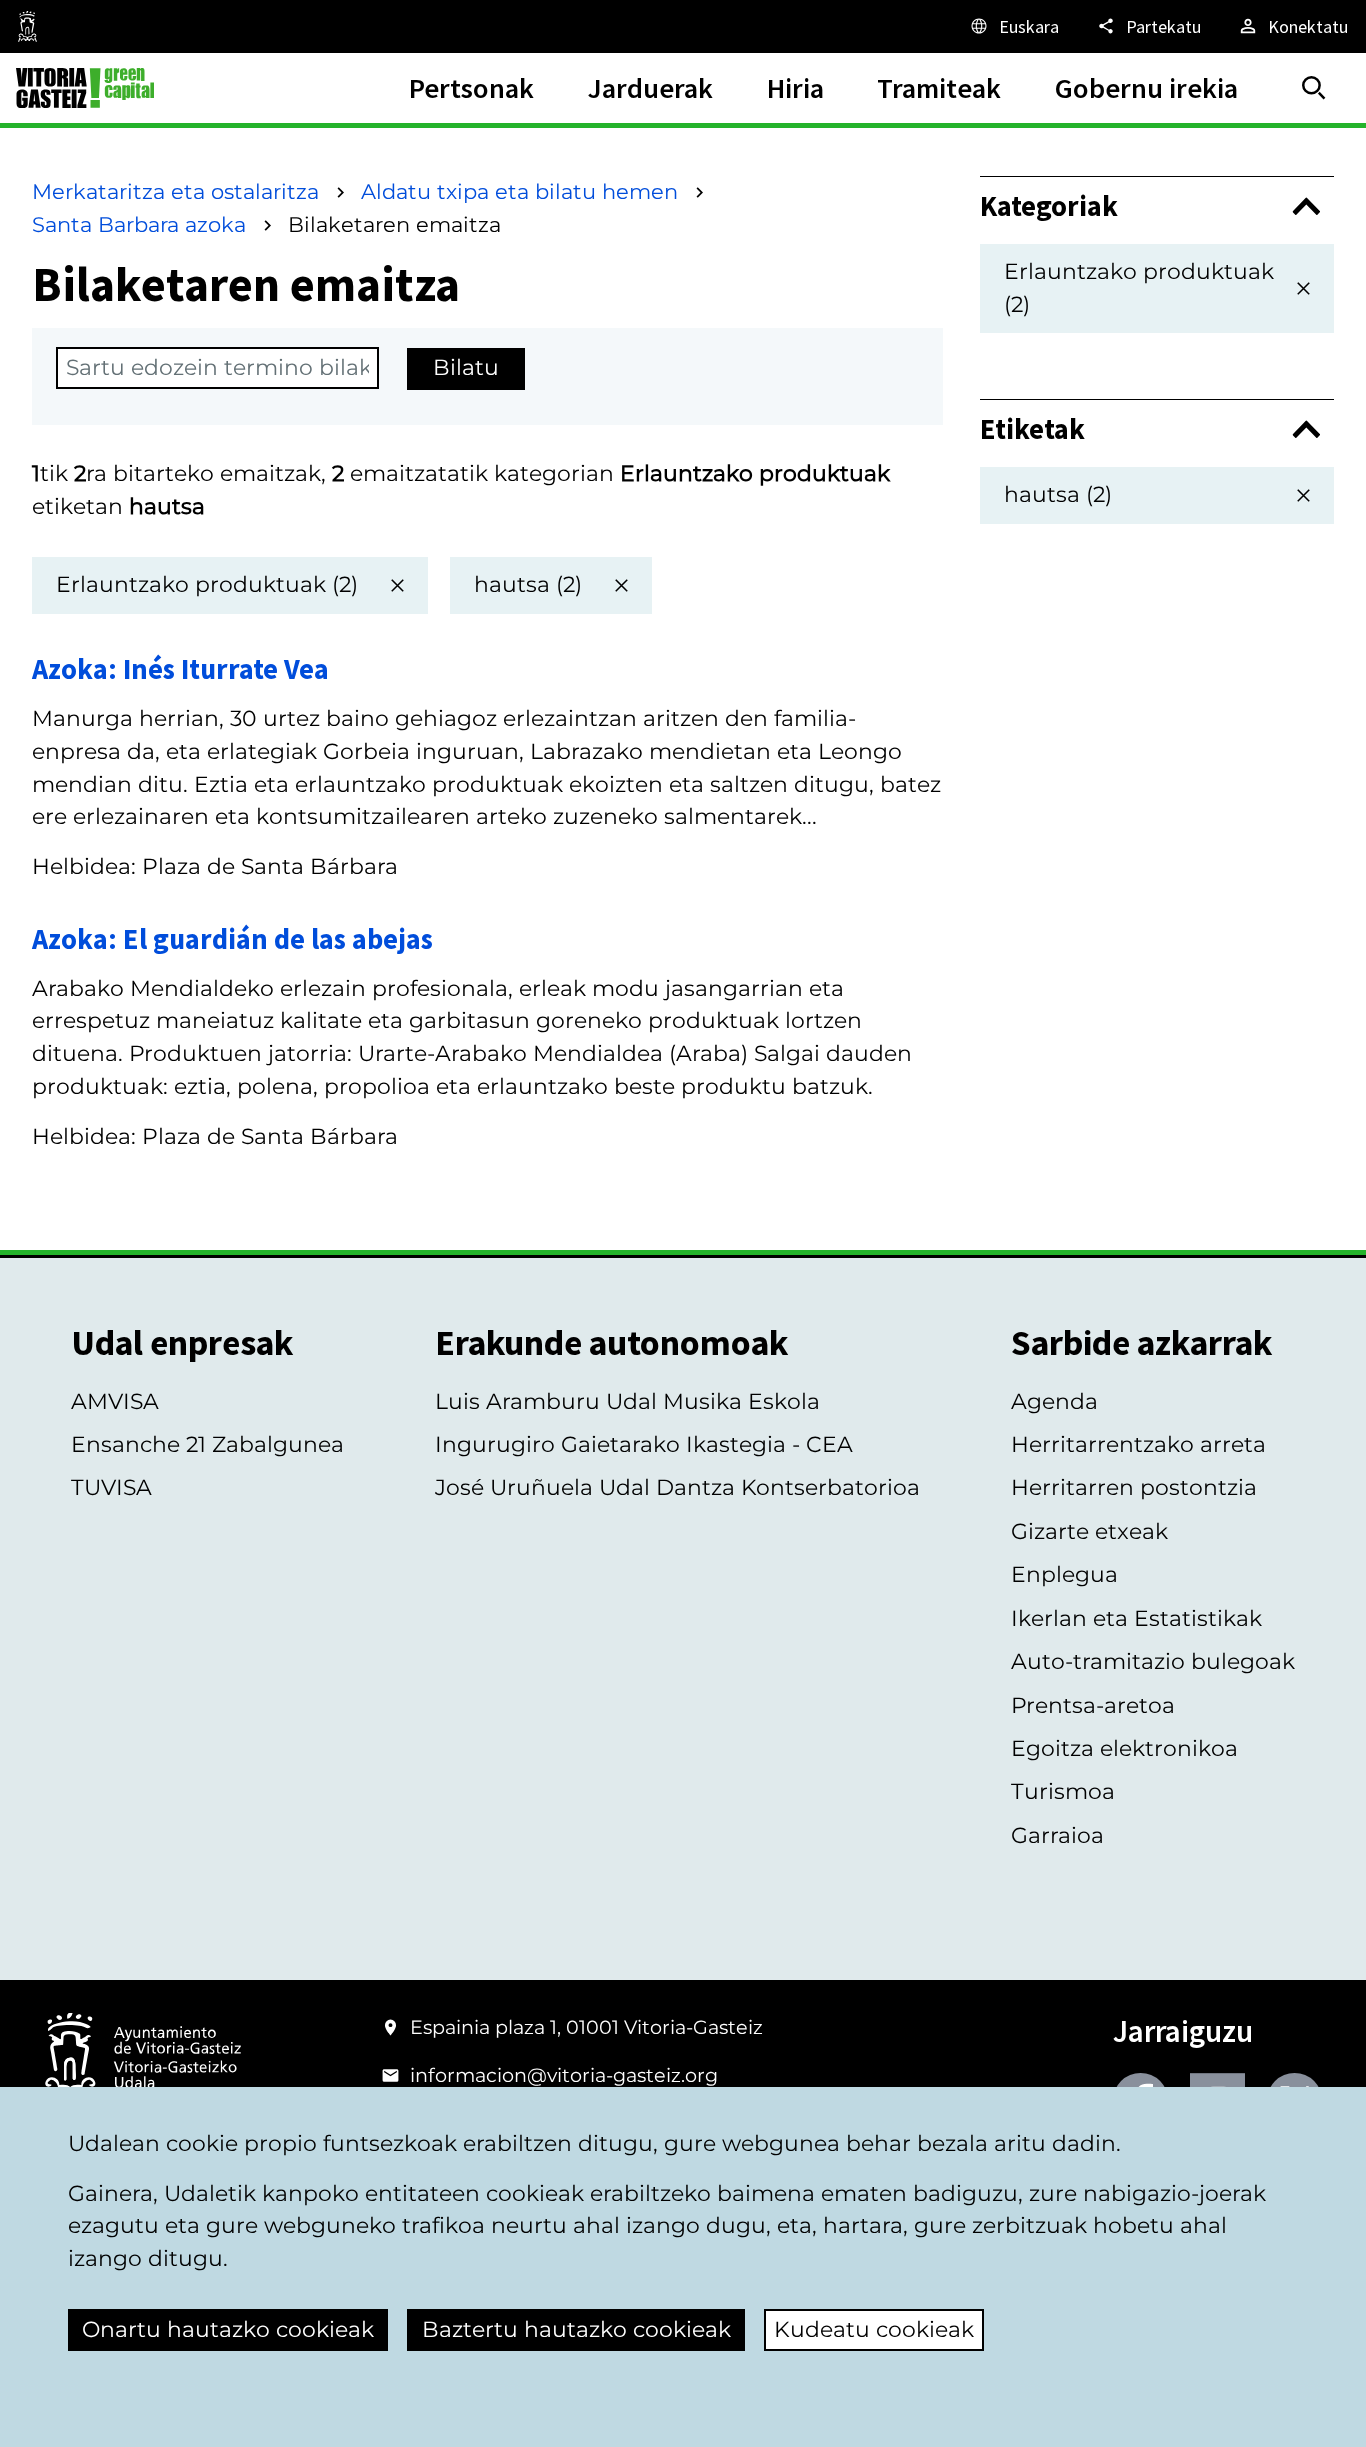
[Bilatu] (1314, 88)
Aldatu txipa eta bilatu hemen (519, 191)
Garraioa (1057, 1835)
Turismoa (1063, 1791)
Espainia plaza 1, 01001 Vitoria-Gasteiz (586, 2027)
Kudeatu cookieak (874, 2329)
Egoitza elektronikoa (1124, 1748)
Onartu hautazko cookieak (228, 2329)
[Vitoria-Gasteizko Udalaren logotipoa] (142, 2059)
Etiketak (1032, 429)
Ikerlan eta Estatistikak (1136, 1618)
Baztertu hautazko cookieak (576, 2329)
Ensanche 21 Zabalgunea (207, 1444)
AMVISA (115, 1401)
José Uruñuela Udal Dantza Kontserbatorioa (677, 1487)
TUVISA (111, 1487)
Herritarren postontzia (1134, 1487)
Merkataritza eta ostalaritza (175, 191)
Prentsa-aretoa (1093, 1705)
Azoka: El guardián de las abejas (232, 939)
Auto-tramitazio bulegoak (1153, 1661)
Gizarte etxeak (1089, 1531)
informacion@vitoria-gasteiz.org (564, 2075)
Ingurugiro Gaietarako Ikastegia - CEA (644, 1444)
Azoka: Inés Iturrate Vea (180, 669)
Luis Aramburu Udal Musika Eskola (627, 1401)
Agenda (1054, 1401)
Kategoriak (1049, 206)
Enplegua (1064, 1574)
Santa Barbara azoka (139, 224)
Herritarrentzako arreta (1138, 1444)
